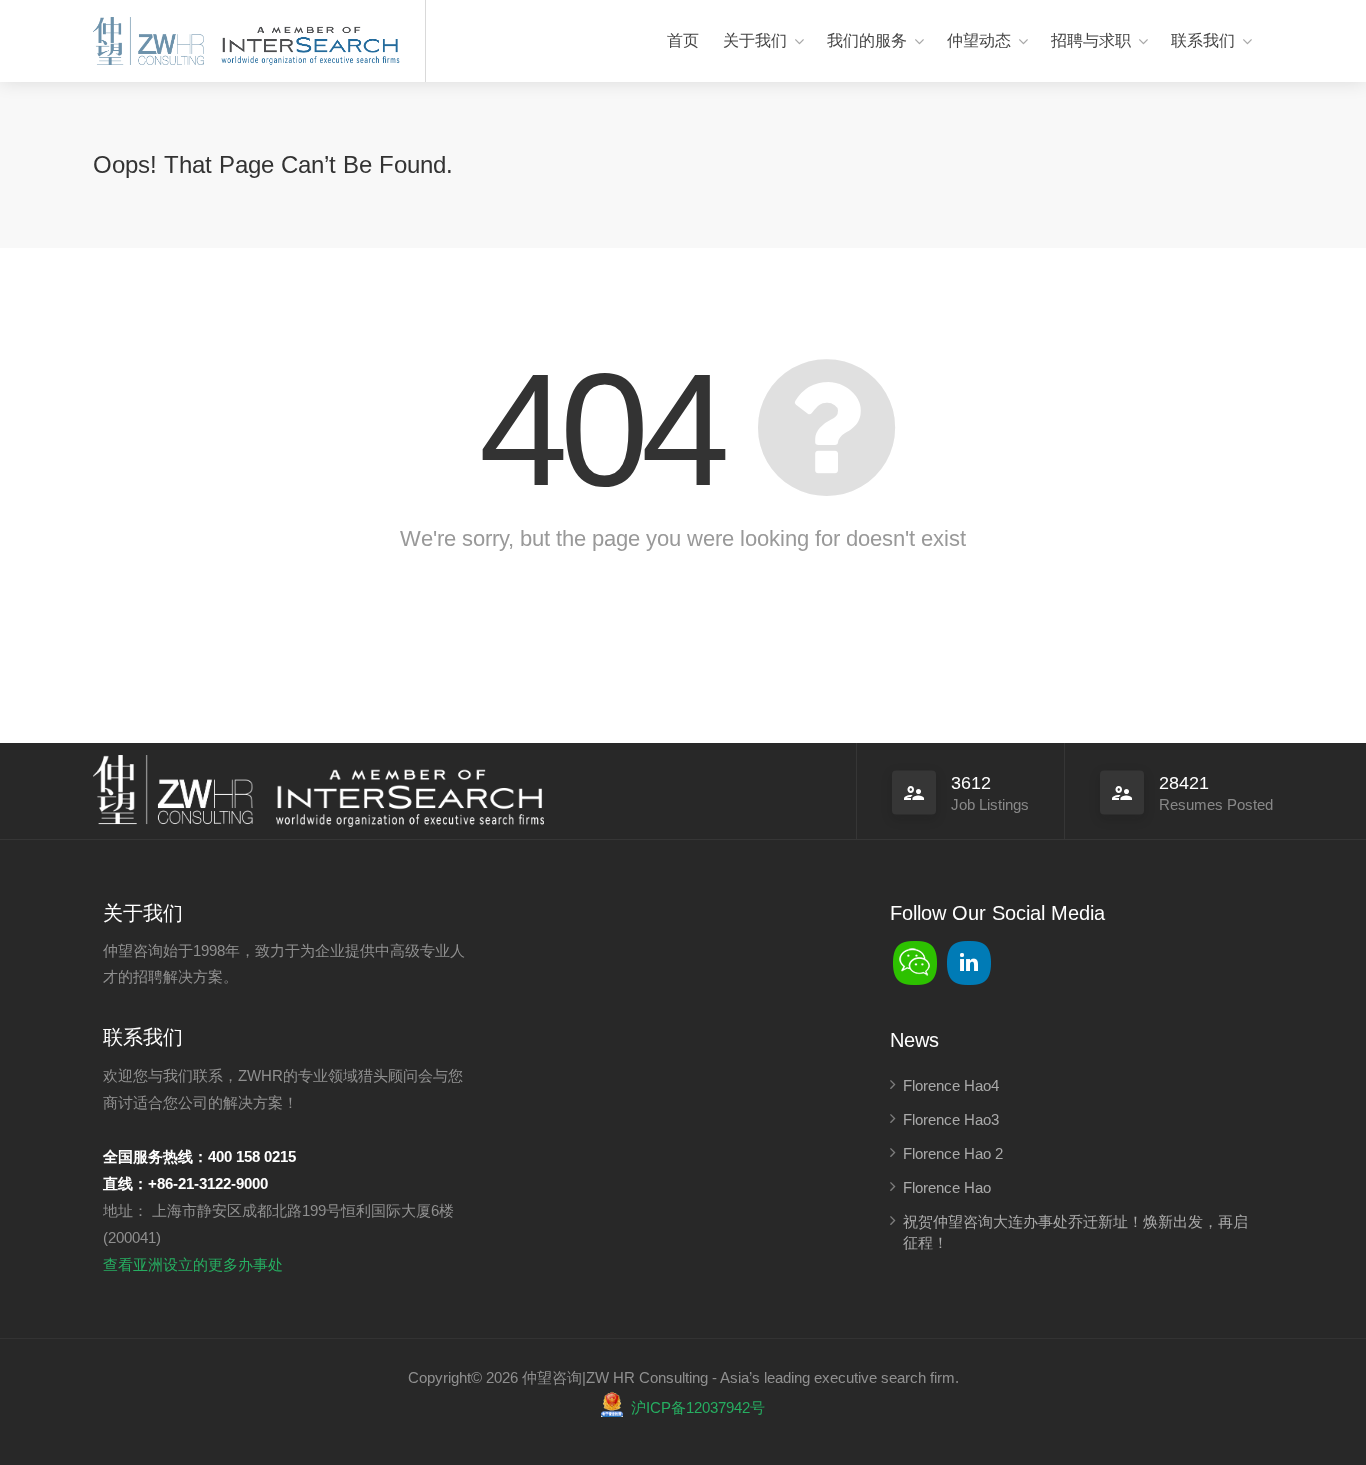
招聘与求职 (1091, 40)
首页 (683, 40)
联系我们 (1203, 40)
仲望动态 (979, 40)
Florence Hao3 (951, 1119)
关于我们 (755, 40)
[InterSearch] (308, 42)
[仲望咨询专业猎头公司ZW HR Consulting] (148, 42)
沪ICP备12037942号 (698, 1407)
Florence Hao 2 (953, 1153)
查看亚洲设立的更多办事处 (193, 1264)
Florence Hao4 (951, 1085)
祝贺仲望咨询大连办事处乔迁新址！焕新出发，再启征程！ (1075, 1232)
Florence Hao (947, 1187)
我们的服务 (867, 40)
